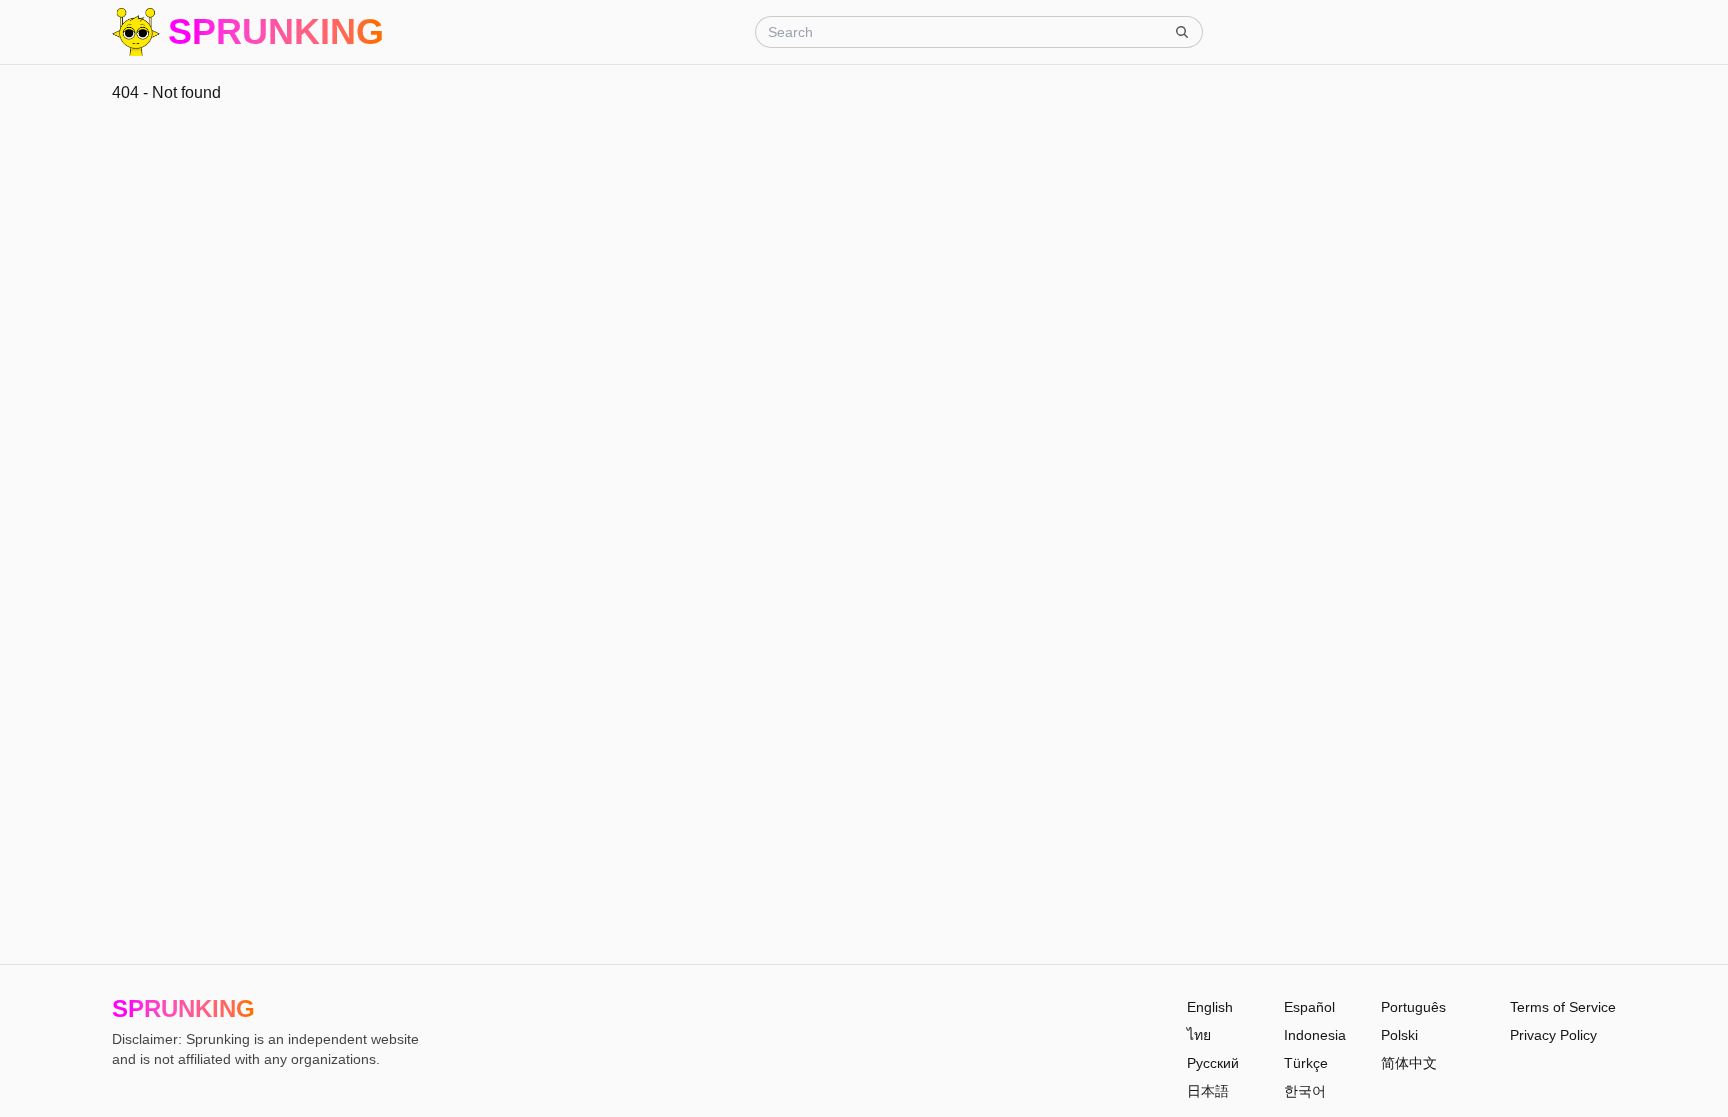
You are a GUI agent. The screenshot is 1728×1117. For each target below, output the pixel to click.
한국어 (1305, 1091)
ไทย (1199, 1035)
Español (1309, 1007)
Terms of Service (1563, 1007)
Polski (1399, 1035)
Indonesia (1315, 1035)
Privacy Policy (1553, 1035)
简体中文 (1409, 1063)
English (1210, 1007)
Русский (1213, 1063)
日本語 (1208, 1091)
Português (1413, 1007)
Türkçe (1306, 1063)
